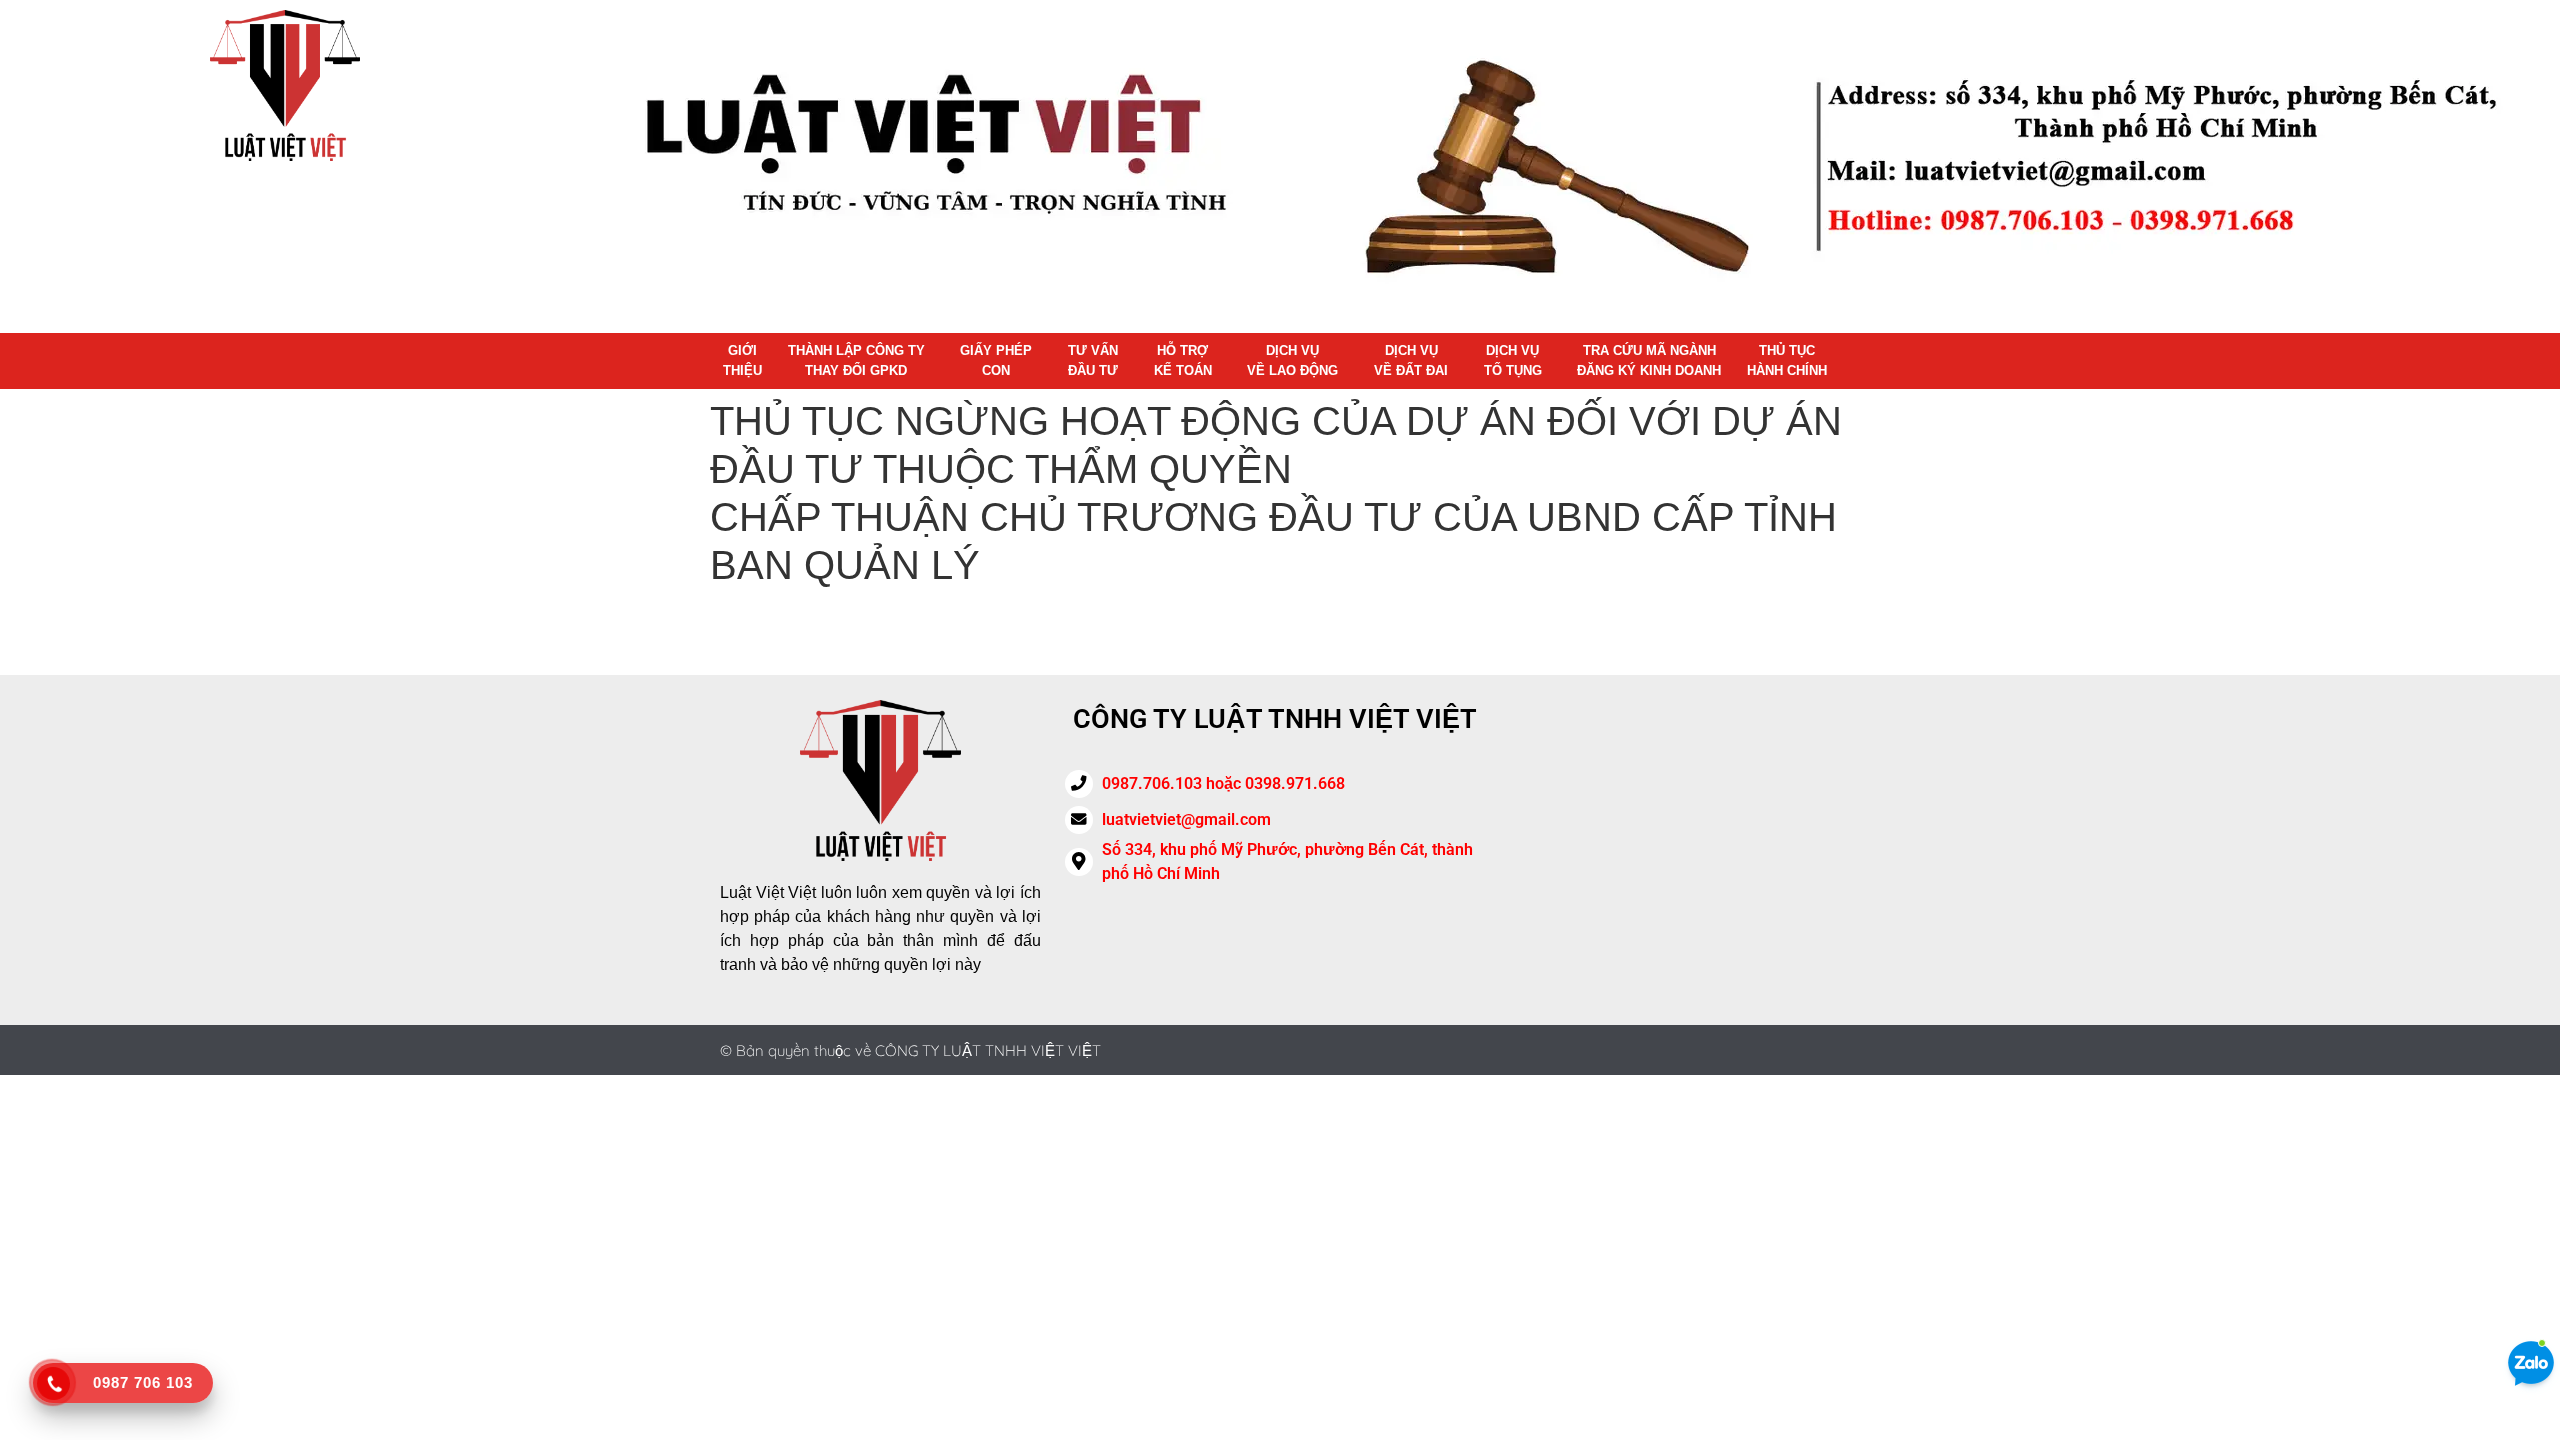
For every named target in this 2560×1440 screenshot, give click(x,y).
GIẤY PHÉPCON (996, 360)
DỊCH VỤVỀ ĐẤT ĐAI (1411, 360)
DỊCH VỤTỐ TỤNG (1513, 360)
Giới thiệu (742, 360)
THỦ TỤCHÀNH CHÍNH (1787, 360)
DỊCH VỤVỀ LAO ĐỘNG (1292, 360)
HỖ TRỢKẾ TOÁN (1183, 360)
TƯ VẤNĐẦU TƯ (1093, 360)
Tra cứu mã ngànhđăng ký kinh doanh (1649, 360)
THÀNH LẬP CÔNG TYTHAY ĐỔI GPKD (856, 360)
